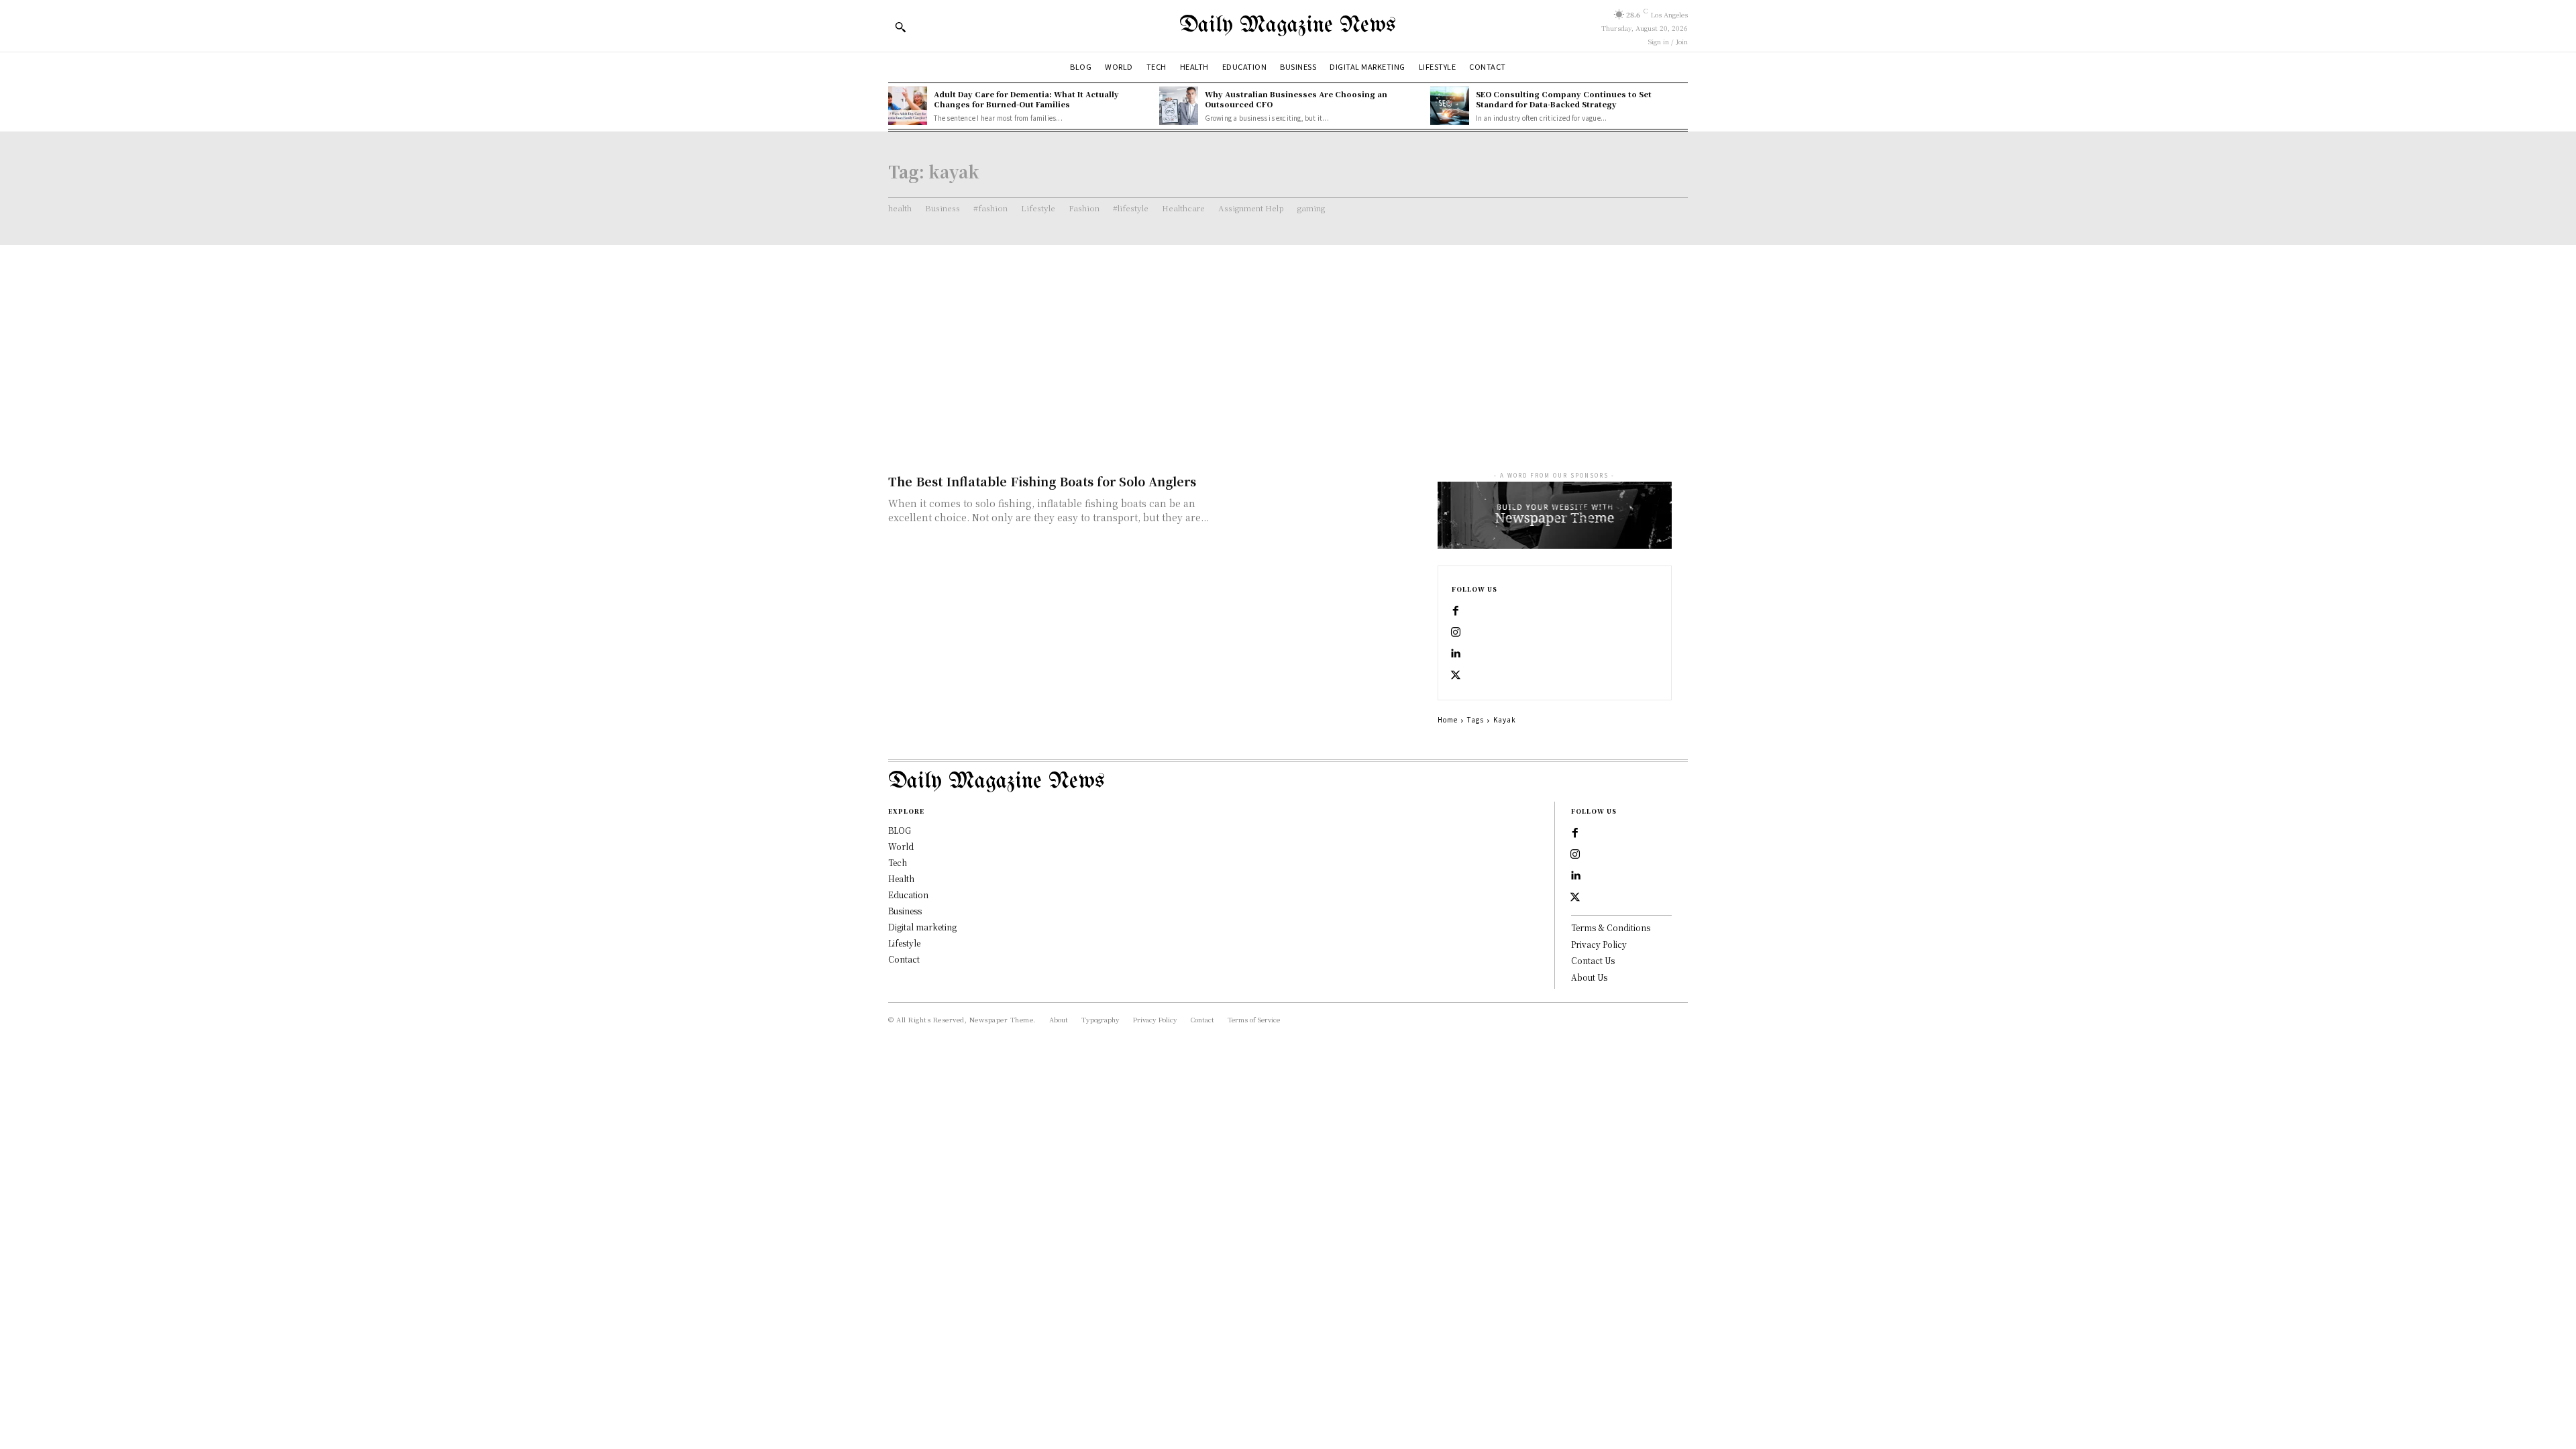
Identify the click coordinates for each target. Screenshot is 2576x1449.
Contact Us (1593, 960)
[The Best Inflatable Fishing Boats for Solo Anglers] (1328, 520)
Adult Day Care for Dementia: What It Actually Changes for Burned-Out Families (1026, 99)
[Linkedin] (1456, 654)
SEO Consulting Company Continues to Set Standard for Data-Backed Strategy (1564, 99)
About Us (1589, 977)
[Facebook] (1456, 611)
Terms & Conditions (1611, 927)
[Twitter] (1456, 676)
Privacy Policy (1599, 944)
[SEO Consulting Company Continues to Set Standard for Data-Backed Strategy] (1450, 106)
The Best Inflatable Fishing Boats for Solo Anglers (1042, 481)
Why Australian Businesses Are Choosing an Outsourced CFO (1296, 99)
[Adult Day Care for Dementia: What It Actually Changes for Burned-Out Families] (908, 106)
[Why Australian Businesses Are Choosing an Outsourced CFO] (1179, 106)
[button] (900, 27)
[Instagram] (1456, 633)
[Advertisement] (1288, 345)
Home (1448, 719)
